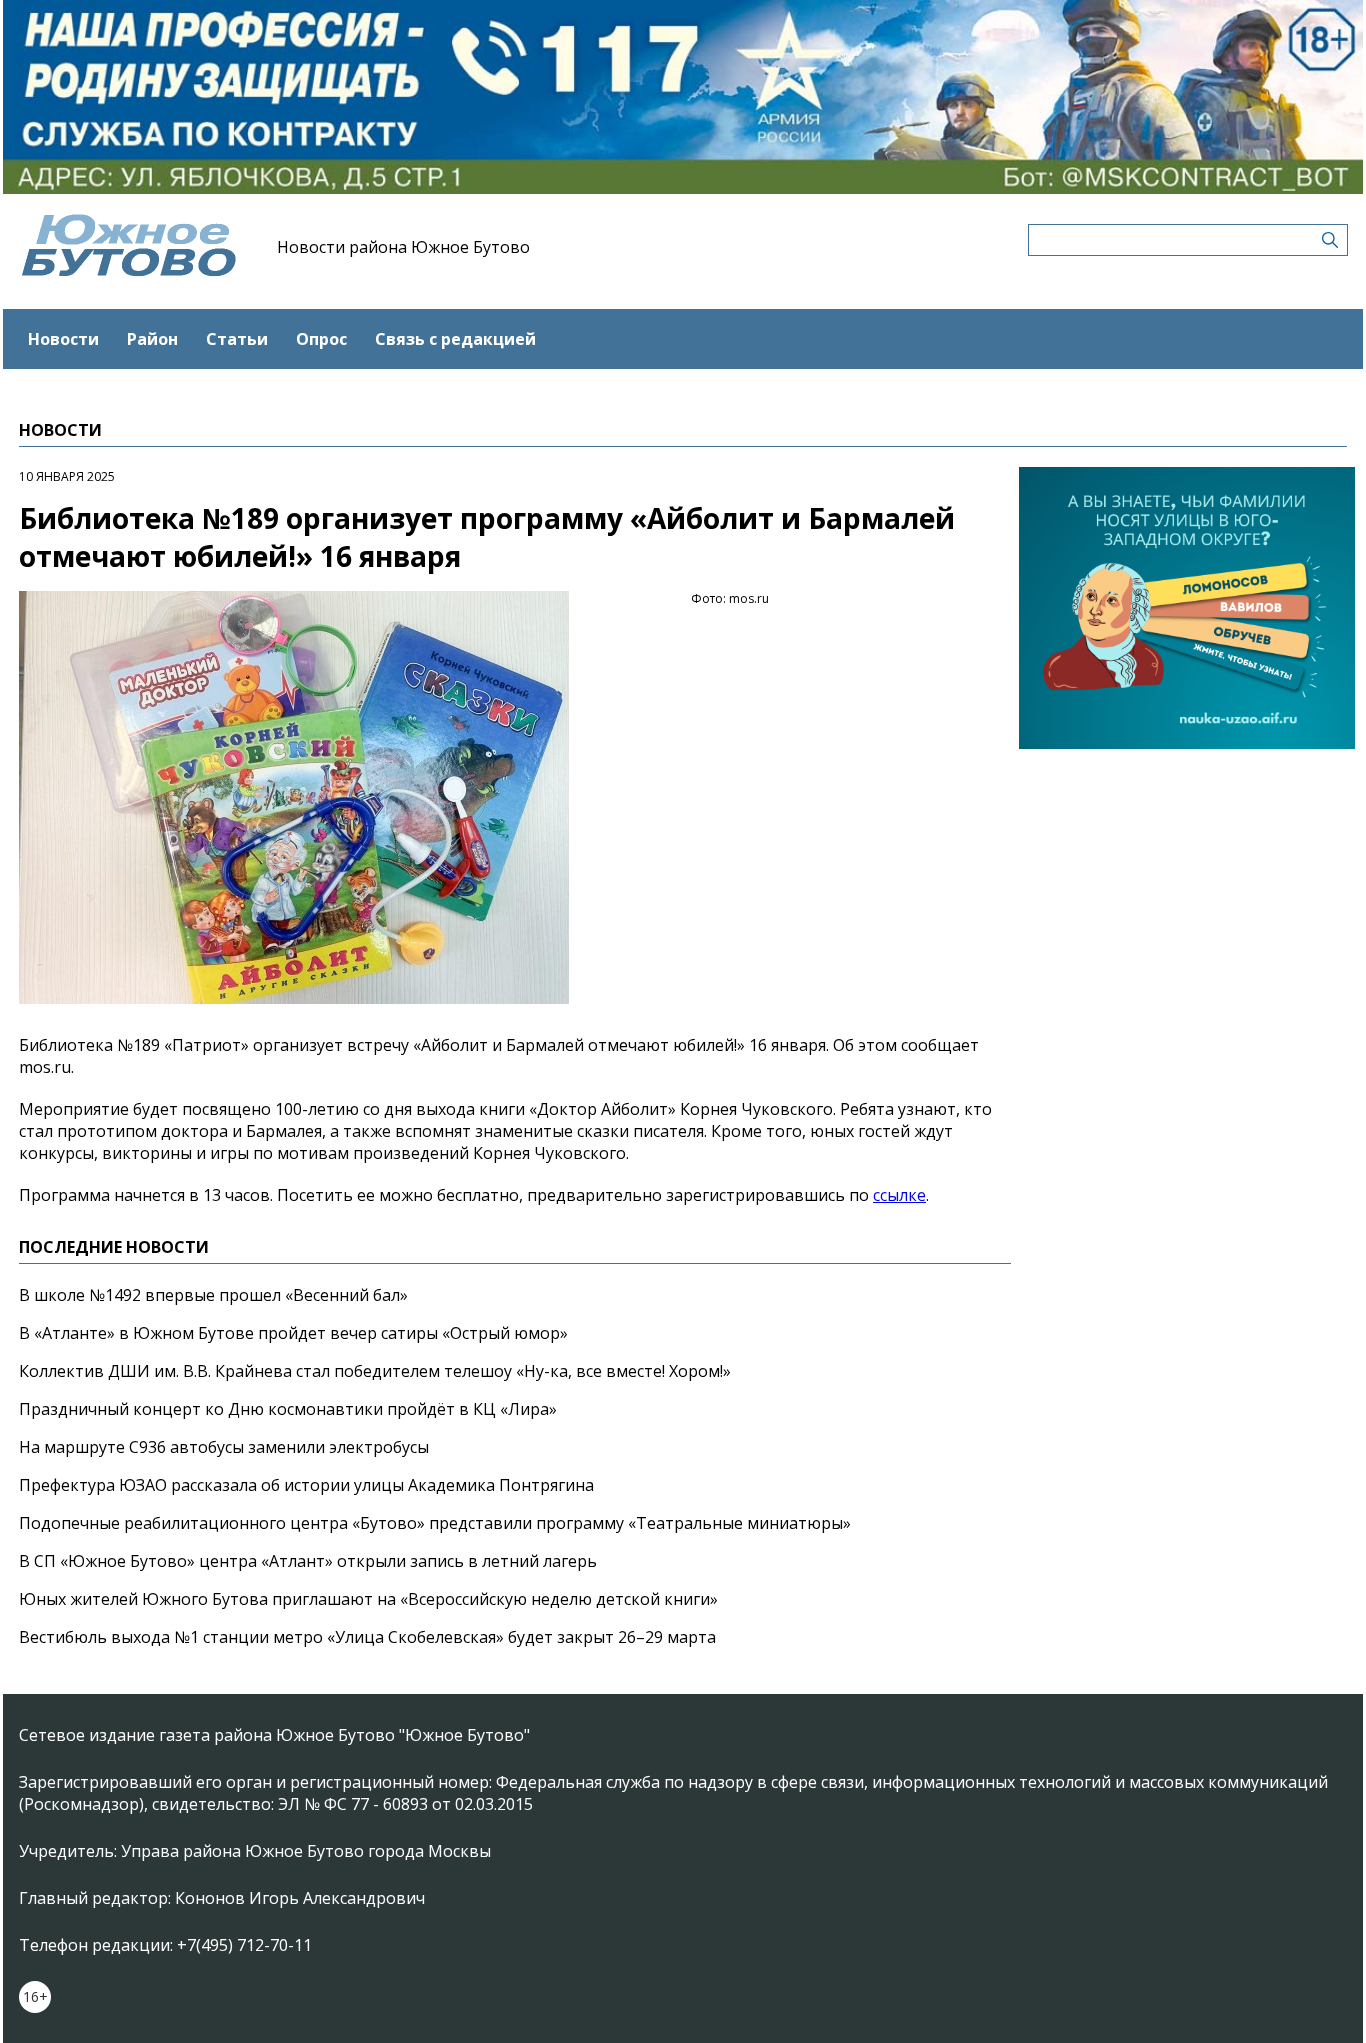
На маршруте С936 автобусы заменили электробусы (224, 1447)
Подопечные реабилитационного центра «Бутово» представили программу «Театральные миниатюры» (435, 1523)
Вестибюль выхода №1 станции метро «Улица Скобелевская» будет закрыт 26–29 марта (367, 1637)
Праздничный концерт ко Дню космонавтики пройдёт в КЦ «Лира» (288, 1409)
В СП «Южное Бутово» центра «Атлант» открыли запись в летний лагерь (308, 1561)
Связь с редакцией (455, 339)
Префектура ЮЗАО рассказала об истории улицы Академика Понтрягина (306, 1485)
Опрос (321, 339)
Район (152, 339)
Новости (63, 339)
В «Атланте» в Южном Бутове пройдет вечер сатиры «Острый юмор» (293, 1333)
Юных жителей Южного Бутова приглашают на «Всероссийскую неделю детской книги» (368, 1599)
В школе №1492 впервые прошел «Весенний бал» (213, 1295)
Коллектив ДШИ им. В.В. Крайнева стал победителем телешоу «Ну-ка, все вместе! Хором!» (375, 1371)
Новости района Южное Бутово (403, 247)
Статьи (237, 339)
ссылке (899, 1195)
